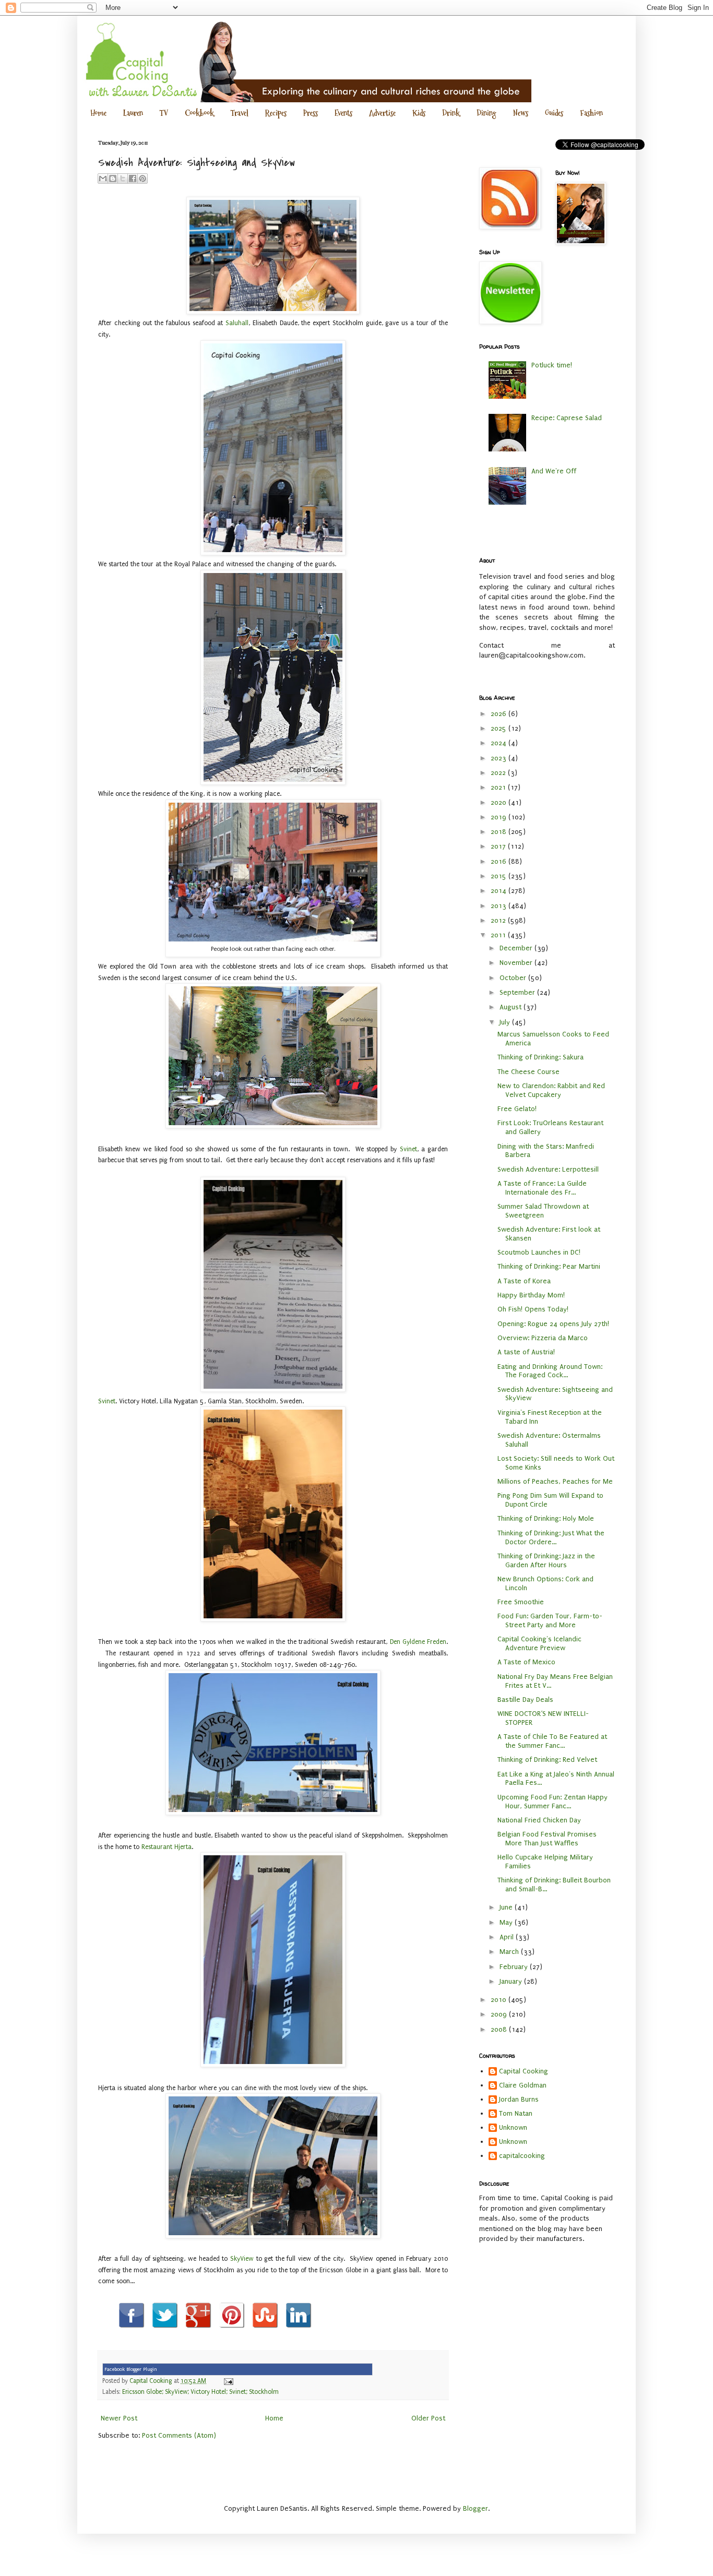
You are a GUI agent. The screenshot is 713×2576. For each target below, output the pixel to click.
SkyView (242, 2259)
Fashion (591, 113)
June (507, 1907)
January (512, 1981)
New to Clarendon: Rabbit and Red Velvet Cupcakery (551, 1090)
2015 (500, 876)
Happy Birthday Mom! (531, 1295)
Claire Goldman (523, 2085)
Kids (419, 113)
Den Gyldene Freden (418, 1642)
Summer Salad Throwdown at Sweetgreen (543, 1211)
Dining (486, 113)
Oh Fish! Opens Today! (533, 1309)
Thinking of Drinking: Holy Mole (546, 1518)
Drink (451, 113)
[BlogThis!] (113, 178)
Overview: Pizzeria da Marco (543, 1338)
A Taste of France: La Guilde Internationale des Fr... (542, 1188)
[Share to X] (123, 178)
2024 (500, 743)
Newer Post (119, 2418)
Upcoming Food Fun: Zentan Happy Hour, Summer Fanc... (552, 1802)
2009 (500, 2014)
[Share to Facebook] (133, 178)
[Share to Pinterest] (142, 178)
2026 (500, 714)
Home (98, 113)
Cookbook (199, 113)
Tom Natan (516, 2113)
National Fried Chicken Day (539, 1820)
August (512, 1007)
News (521, 113)
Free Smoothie (521, 1602)
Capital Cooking (524, 2071)
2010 (500, 2000)
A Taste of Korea (524, 1281)
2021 (499, 787)
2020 (500, 802)
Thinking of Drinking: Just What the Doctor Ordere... (551, 1537)
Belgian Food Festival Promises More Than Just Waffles (547, 1839)
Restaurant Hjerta (167, 1847)
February (515, 1967)
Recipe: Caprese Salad (567, 418)
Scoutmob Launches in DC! (539, 1252)
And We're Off (554, 471)
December (517, 948)
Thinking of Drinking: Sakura (540, 1057)
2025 (500, 728)
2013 (500, 906)
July (506, 1022)
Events (343, 113)
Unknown (513, 2127)
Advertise (382, 113)
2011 (499, 935)
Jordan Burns (519, 2099)
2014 (500, 891)
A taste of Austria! (526, 1352)
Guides (554, 113)
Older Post (428, 2418)
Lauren (133, 113)
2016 (500, 861)
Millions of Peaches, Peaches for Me (555, 1481)
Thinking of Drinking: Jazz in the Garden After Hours (546, 1560)
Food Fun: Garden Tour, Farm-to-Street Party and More (550, 1620)
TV (164, 113)
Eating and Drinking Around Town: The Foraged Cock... (550, 1371)
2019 (500, 817)
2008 (500, 2029)
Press (311, 113)
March (510, 1952)
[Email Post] (227, 2381)
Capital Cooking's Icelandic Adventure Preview (539, 1643)
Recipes (276, 113)
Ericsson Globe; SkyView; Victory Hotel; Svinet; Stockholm (200, 2392)
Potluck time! (552, 365)
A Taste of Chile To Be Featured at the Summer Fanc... (552, 1741)
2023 (500, 758)
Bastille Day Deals (525, 1700)
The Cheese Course (528, 1072)
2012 (499, 920)
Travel (240, 113)
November (517, 963)
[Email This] (103, 178)
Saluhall (237, 323)
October (514, 978)
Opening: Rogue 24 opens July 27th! (553, 1324)
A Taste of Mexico (526, 1662)
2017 (499, 846)
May (507, 1922)
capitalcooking (522, 2156)
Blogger (476, 2508)
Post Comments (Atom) (179, 2435)
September (518, 992)
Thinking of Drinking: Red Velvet (547, 1760)
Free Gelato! (517, 1109)
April (508, 1937)
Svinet (408, 1149)
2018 (500, 832)
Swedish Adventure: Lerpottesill (548, 1169)
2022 (499, 773)
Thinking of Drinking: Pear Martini (549, 1266)
